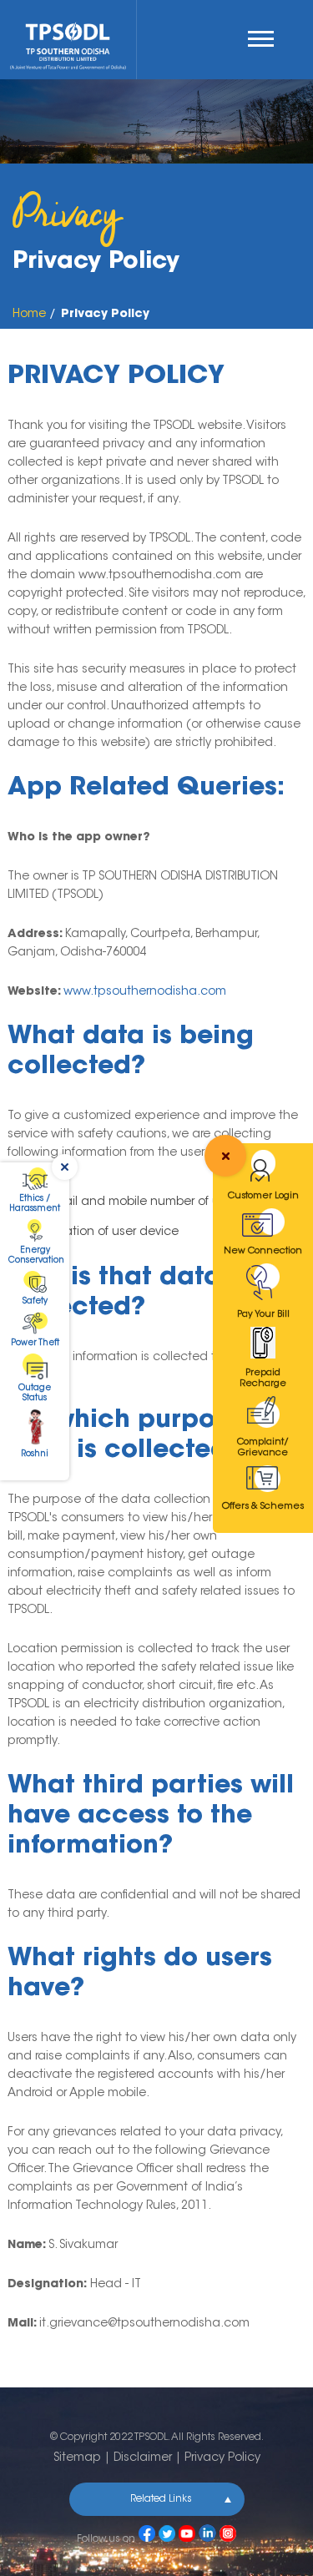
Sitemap (77, 2458)
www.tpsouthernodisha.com (145, 992)
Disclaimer (143, 2458)
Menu (265, 39)
